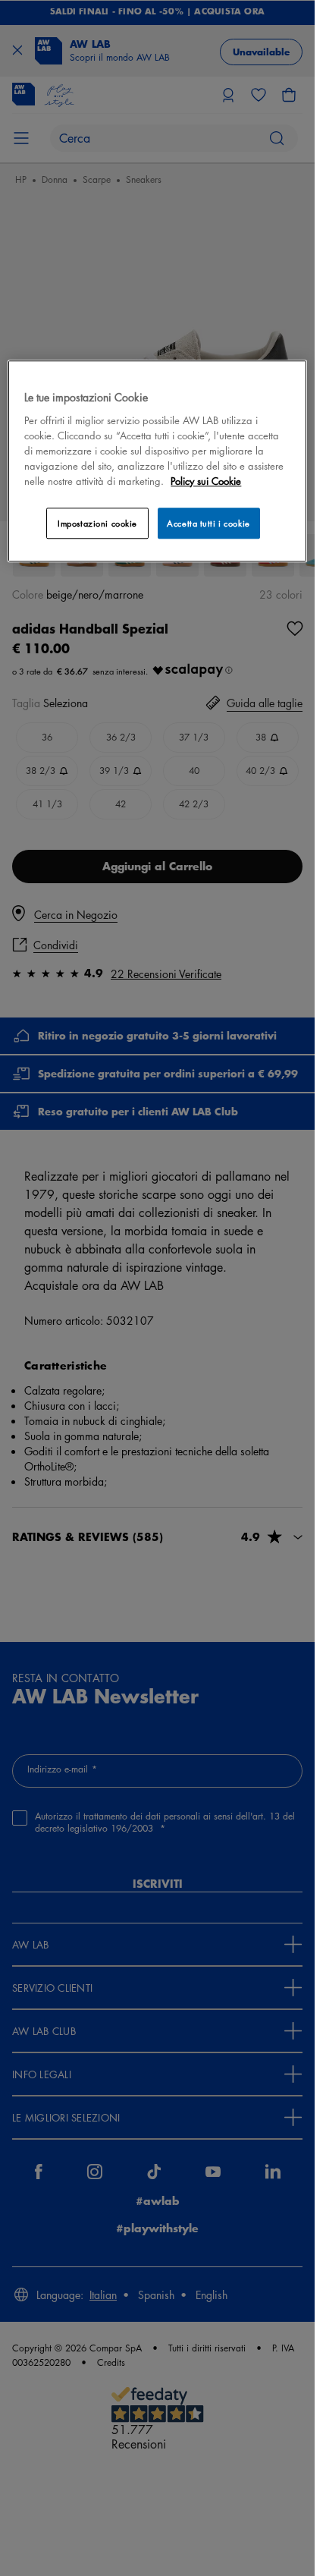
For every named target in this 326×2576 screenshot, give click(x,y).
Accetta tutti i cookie (208, 523)
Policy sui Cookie (206, 481)
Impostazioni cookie (97, 523)
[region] (157, 462)
